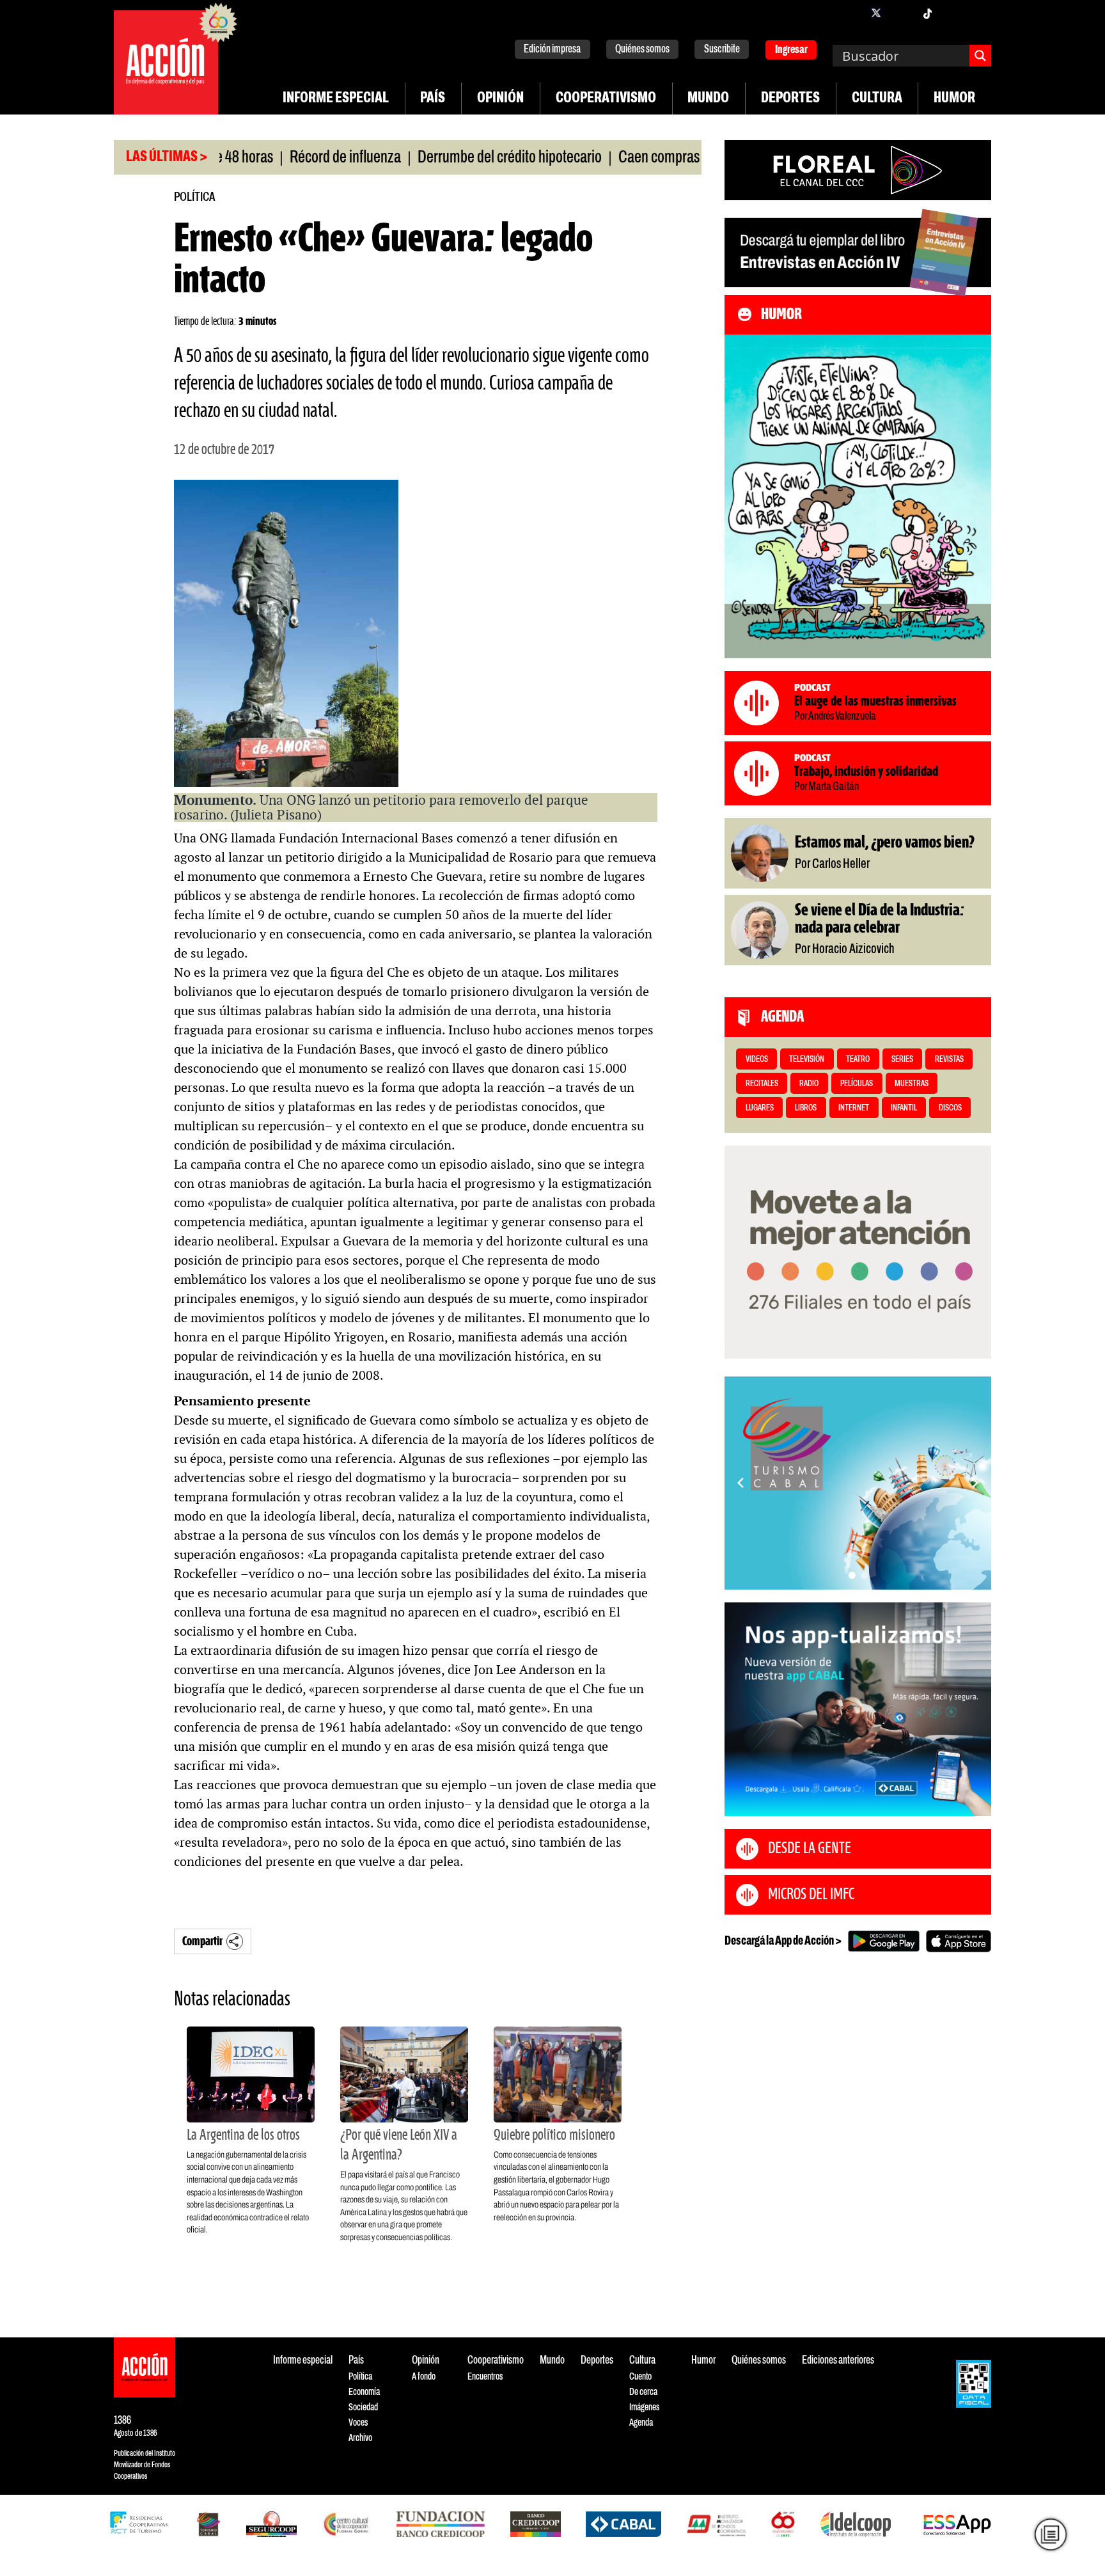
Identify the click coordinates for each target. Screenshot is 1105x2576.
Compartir (202, 1942)
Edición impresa (552, 50)
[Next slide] (975, 1483)
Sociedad (363, 2407)
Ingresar (791, 50)
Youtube (953, 13)
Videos (757, 1060)
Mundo (708, 99)
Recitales (762, 1084)
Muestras (912, 1084)
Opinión (500, 99)
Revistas (949, 1060)
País (433, 99)
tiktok (927, 13)
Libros (806, 1108)
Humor (954, 99)
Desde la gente (810, 1849)
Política (194, 197)
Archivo (360, 2438)
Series (902, 1060)
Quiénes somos (642, 50)
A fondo (424, 2377)
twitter (876, 13)
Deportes (790, 99)
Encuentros (485, 2377)
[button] (852, 1575)
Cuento (640, 2377)
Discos (950, 1108)
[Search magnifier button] (980, 56)
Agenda (641, 2423)
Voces (358, 2423)
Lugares (760, 1108)
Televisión (807, 1060)
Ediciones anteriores (838, 2361)
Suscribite (722, 50)
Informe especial (336, 99)
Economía (364, 2392)
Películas (857, 1084)
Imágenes (644, 2407)
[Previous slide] (741, 1483)
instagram (902, 13)
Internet (854, 1108)
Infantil (904, 1108)
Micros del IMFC (811, 1895)
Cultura (877, 99)
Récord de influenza (286, 158)
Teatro (858, 1060)
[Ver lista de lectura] (1050, 2534)
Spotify (978, 13)
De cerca (643, 2392)
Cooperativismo (606, 99)
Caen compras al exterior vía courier (659, 158)
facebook (850, 13)
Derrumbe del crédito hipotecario (450, 158)
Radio (809, 1084)
